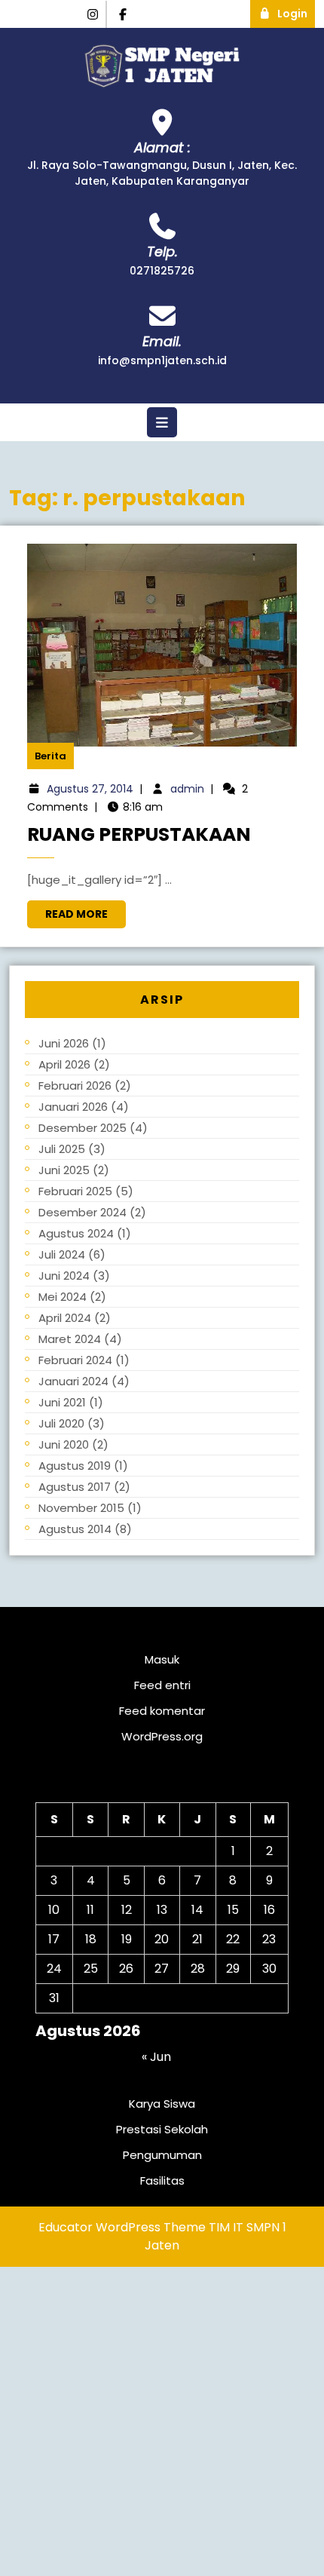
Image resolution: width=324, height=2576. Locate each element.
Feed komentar (162, 1711)
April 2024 (65, 1318)
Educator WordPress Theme (122, 2227)
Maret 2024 (70, 1339)
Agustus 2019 (75, 1466)
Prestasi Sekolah (162, 2129)
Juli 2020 (61, 1423)
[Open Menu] (162, 422)
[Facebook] (124, 15)
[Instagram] (93, 15)
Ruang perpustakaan (139, 834)
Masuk (162, 1659)
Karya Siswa (162, 2104)
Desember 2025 (83, 1128)
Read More (86, 911)
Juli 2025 (62, 1149)
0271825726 (162, 271)
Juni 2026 (64, 1043)
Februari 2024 (75, 1360)
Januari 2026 (73, 1107)
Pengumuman (162, 2155)
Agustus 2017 (75, 1487)
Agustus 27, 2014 (90, 789)
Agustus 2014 (75, 1529)
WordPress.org (162, 1736)
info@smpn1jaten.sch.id (162, 360)
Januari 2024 (73, 1381)
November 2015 (81, 1508)
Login (296, 11)
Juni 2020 (64, 1444)
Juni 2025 (64, 1170)
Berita (50, 756)
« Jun (156, 2057)
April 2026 (64, 1064)
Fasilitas (162, 2180)
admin (187, 789)
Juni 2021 (62, 1402)
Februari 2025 (75, 1191)
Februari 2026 (75, 1086)
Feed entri (162, 1685)
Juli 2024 (62, 1254)
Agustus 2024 (76, 1233)
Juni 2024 (64, 1276)
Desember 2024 (83, 1212)
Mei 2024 (63, 1297)
